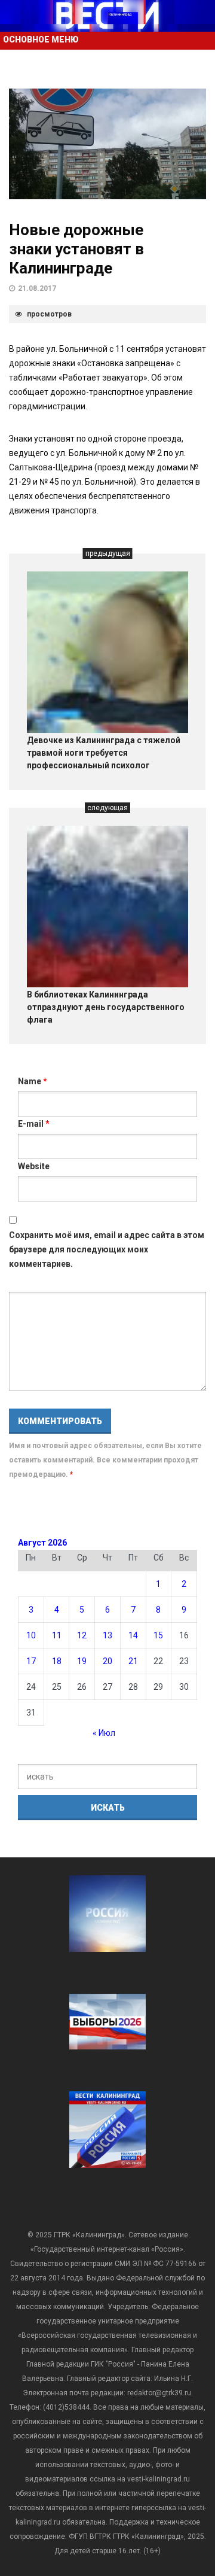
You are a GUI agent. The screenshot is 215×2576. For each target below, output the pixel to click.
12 (82, 1635)
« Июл (104, 1733)
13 (107, 1635)
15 (158, 1635)
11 (57, 1635)
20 (107, 1661)
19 (82, 1661)
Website (34, 1166)
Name (33, 1081)
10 (31, 1635)
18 (57, 1661)
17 (31, 1661)
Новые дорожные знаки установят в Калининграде (76, 249)
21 (133, 1661)
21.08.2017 (37, 288)
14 (133, 1635)
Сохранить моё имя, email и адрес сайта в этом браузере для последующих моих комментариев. (107, 1249)
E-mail (34, 1124)
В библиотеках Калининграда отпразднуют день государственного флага (106, 1007)
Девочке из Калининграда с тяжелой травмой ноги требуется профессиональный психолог (104, 753)
